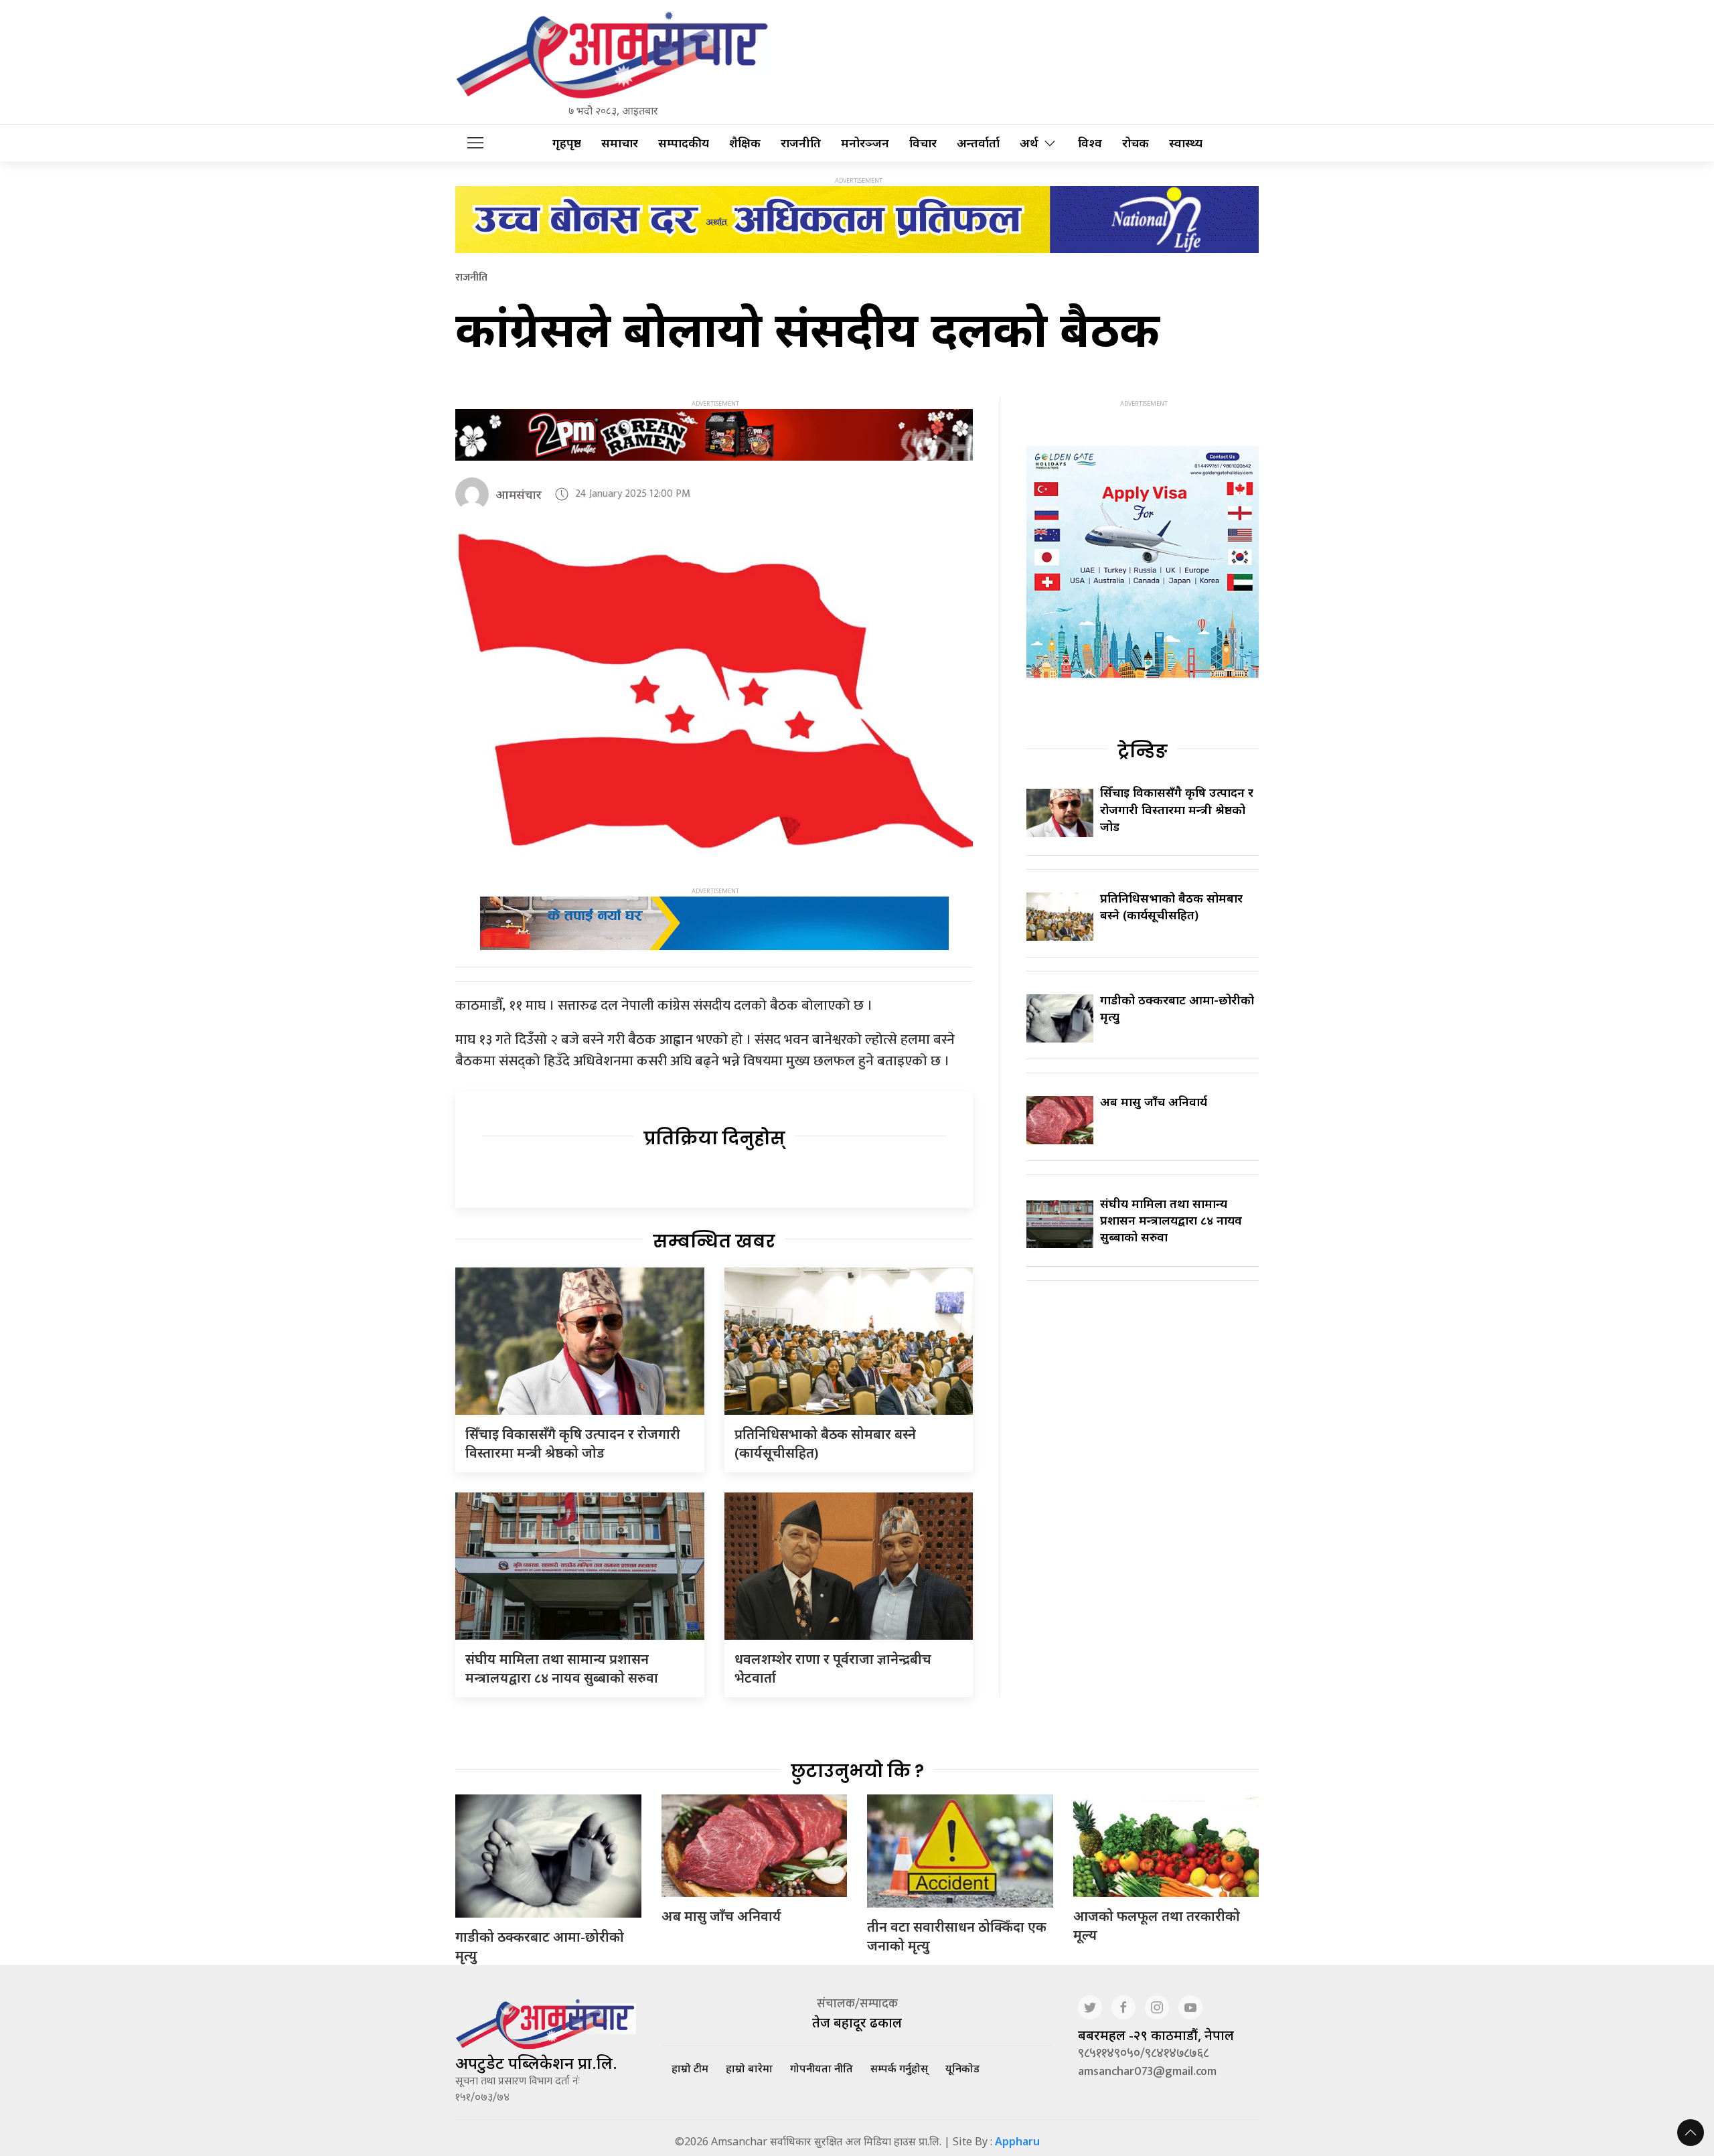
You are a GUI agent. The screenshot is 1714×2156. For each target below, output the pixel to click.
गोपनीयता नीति (822, 2068)
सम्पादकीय (684, 143)
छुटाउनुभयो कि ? (857, 1771)
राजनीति (801, 143)
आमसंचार (519, 494)
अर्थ (1029, 143)
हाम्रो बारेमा (749, 2068)
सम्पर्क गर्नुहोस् (899, 2068)
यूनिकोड (962, 2068)
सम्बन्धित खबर (714, 1241)
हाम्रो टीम (690, 2068)
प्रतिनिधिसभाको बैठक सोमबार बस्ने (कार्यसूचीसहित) (1171, 906)
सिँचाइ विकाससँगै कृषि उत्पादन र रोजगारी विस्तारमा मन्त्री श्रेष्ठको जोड (573, 1443)
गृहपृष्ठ (567, 143)
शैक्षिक (745, 143)
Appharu (1017, 2141)
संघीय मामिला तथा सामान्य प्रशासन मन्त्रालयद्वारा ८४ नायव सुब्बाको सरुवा (562, 1668)
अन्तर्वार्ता (978, 143)
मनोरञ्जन (865, 143)
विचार (923, 143)
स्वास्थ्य (1186, 143)
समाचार (620, 143)
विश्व (1090, 143)
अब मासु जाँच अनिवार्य (1154, 1101)
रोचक (1136, 143)
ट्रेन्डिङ (1143, 751)
